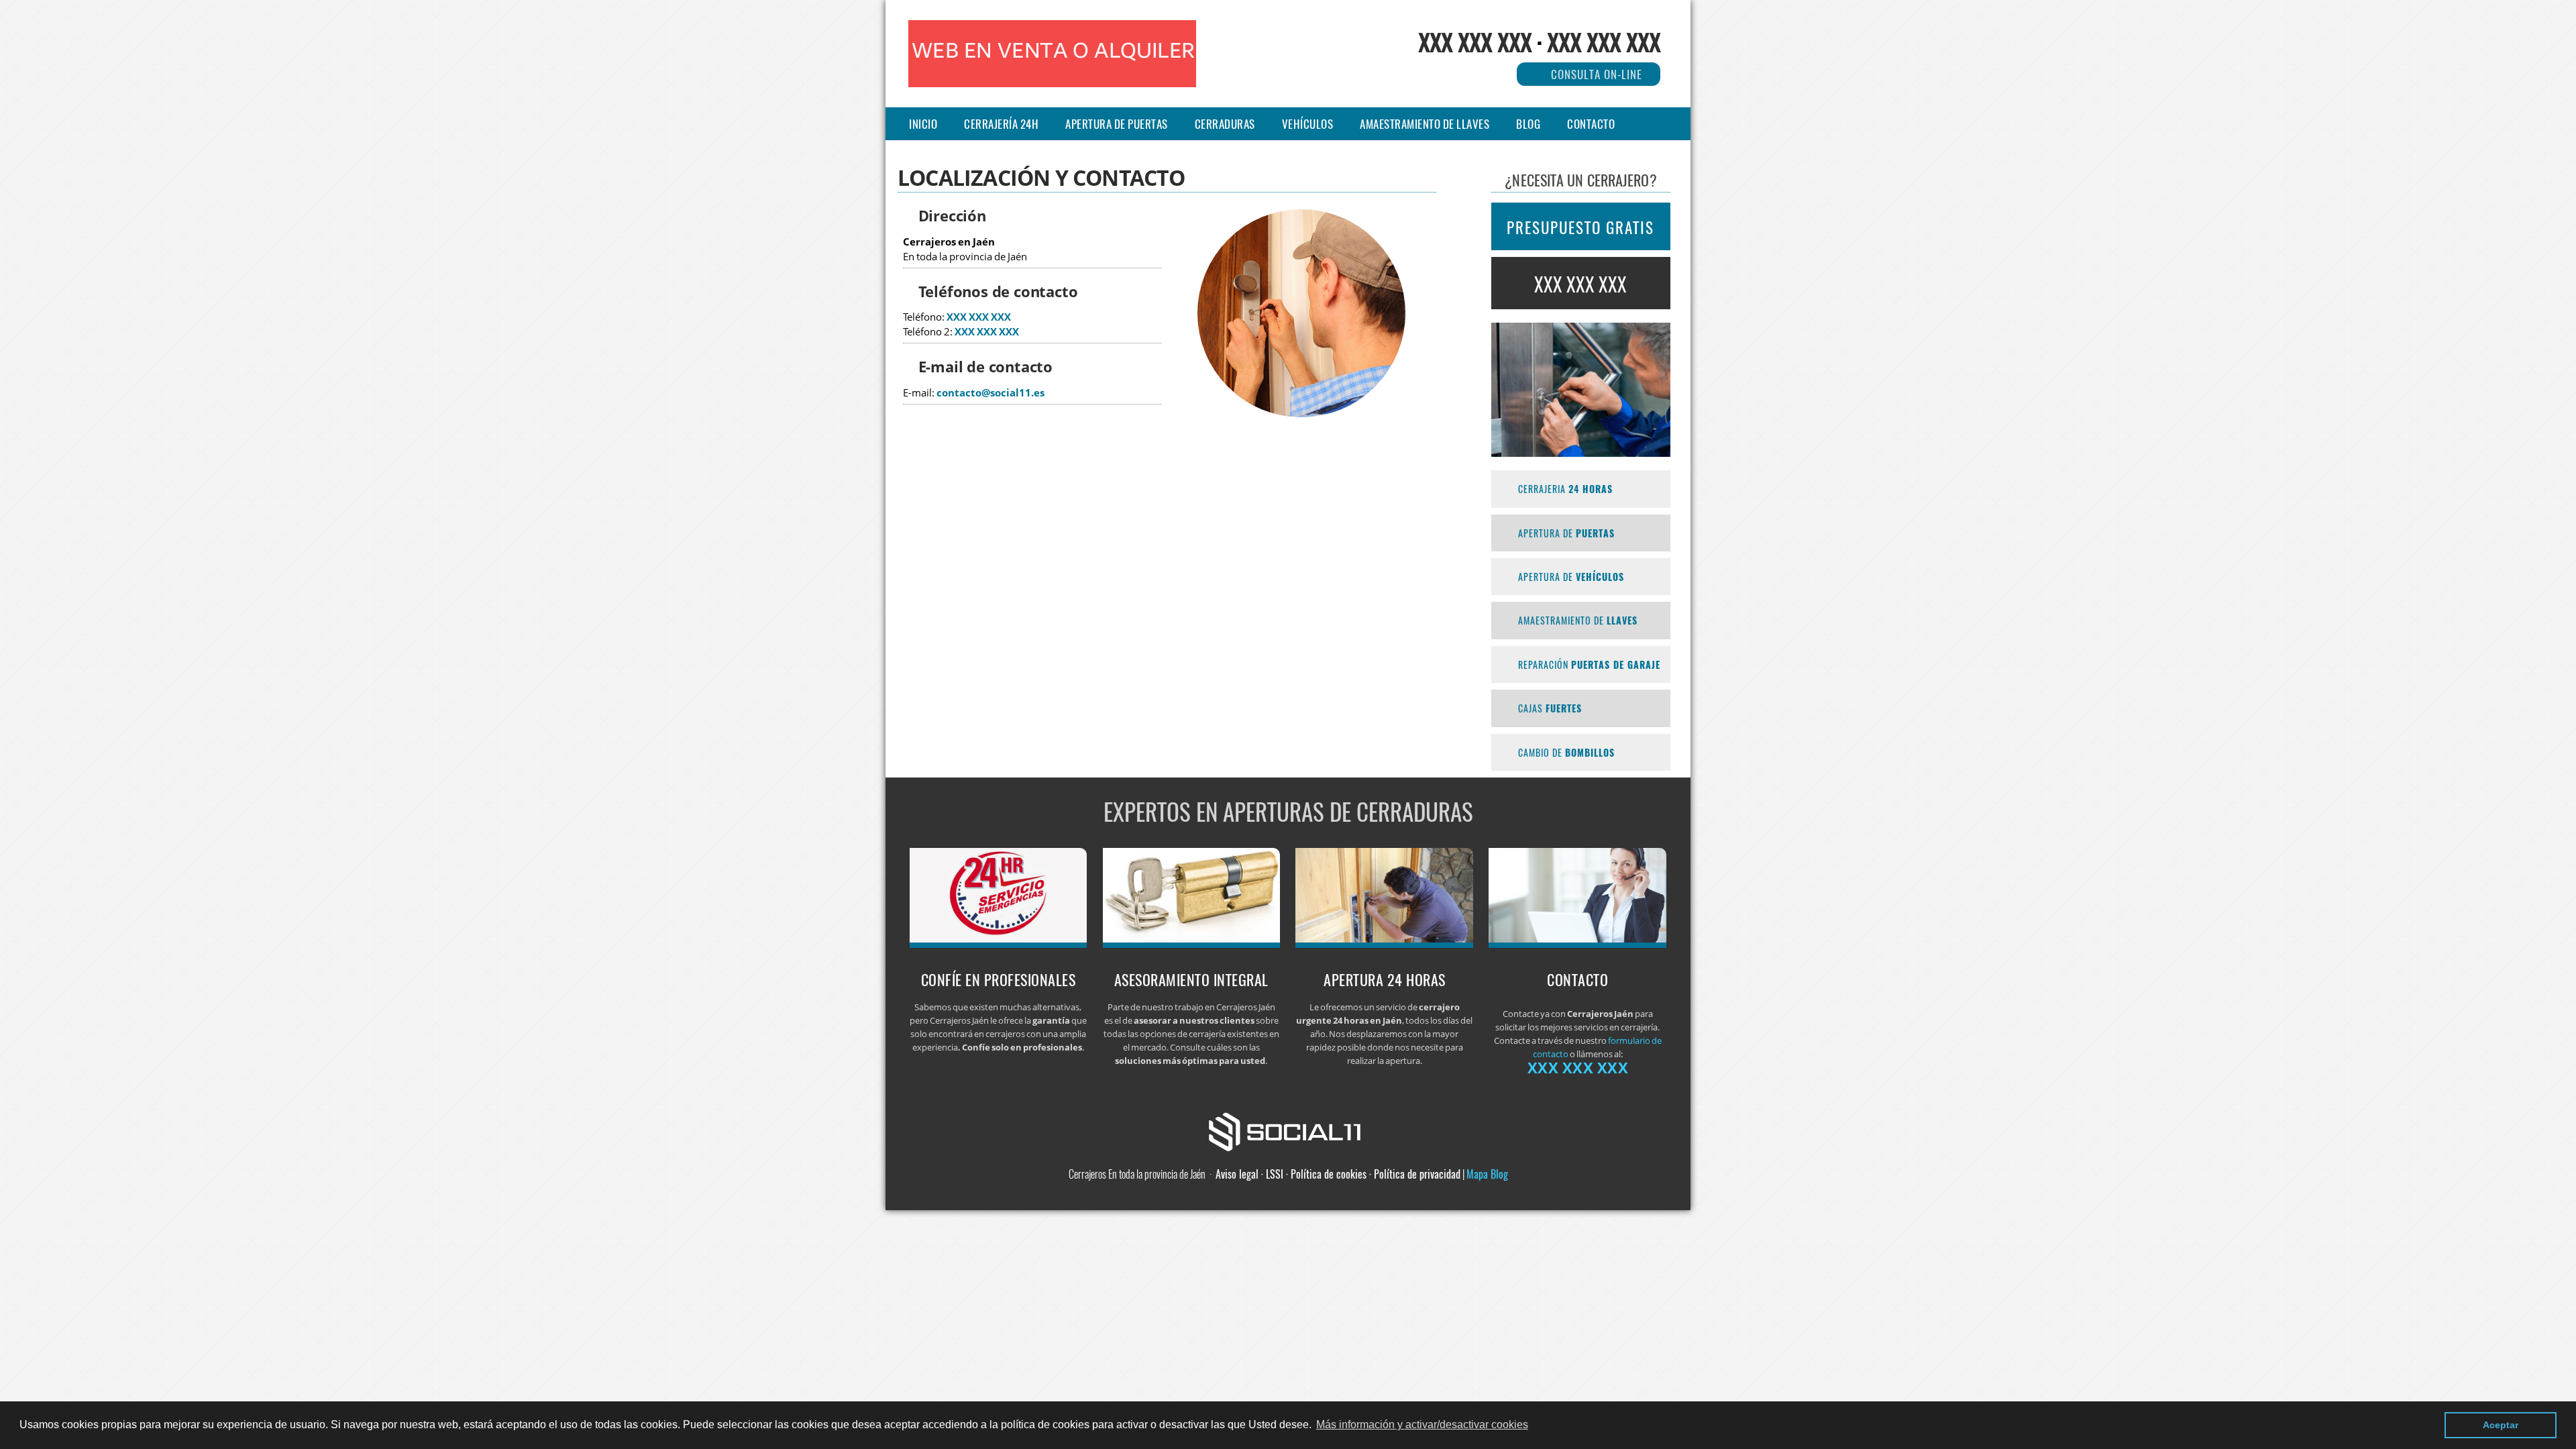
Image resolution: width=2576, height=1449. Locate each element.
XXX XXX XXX (1475, 41)
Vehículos (1308, 124)
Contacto (1591, 124)
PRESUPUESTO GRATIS (1580, 227)
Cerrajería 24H (1001, 124)
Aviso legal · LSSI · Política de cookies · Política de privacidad (1338, 1174)
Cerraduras (1225, 124)
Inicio (923, 124)
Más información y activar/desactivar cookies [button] (1422, 1425)
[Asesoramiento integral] (1192, 944)
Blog (1528, 124)
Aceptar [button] (2501, 1425)
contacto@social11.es (990, 393)
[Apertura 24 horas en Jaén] (1384, 944)
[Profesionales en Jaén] (999, 944)
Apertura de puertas (1117, 124)
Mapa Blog (1487, 1174)
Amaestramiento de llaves (1425, 124)
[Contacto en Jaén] (1577, 944)
